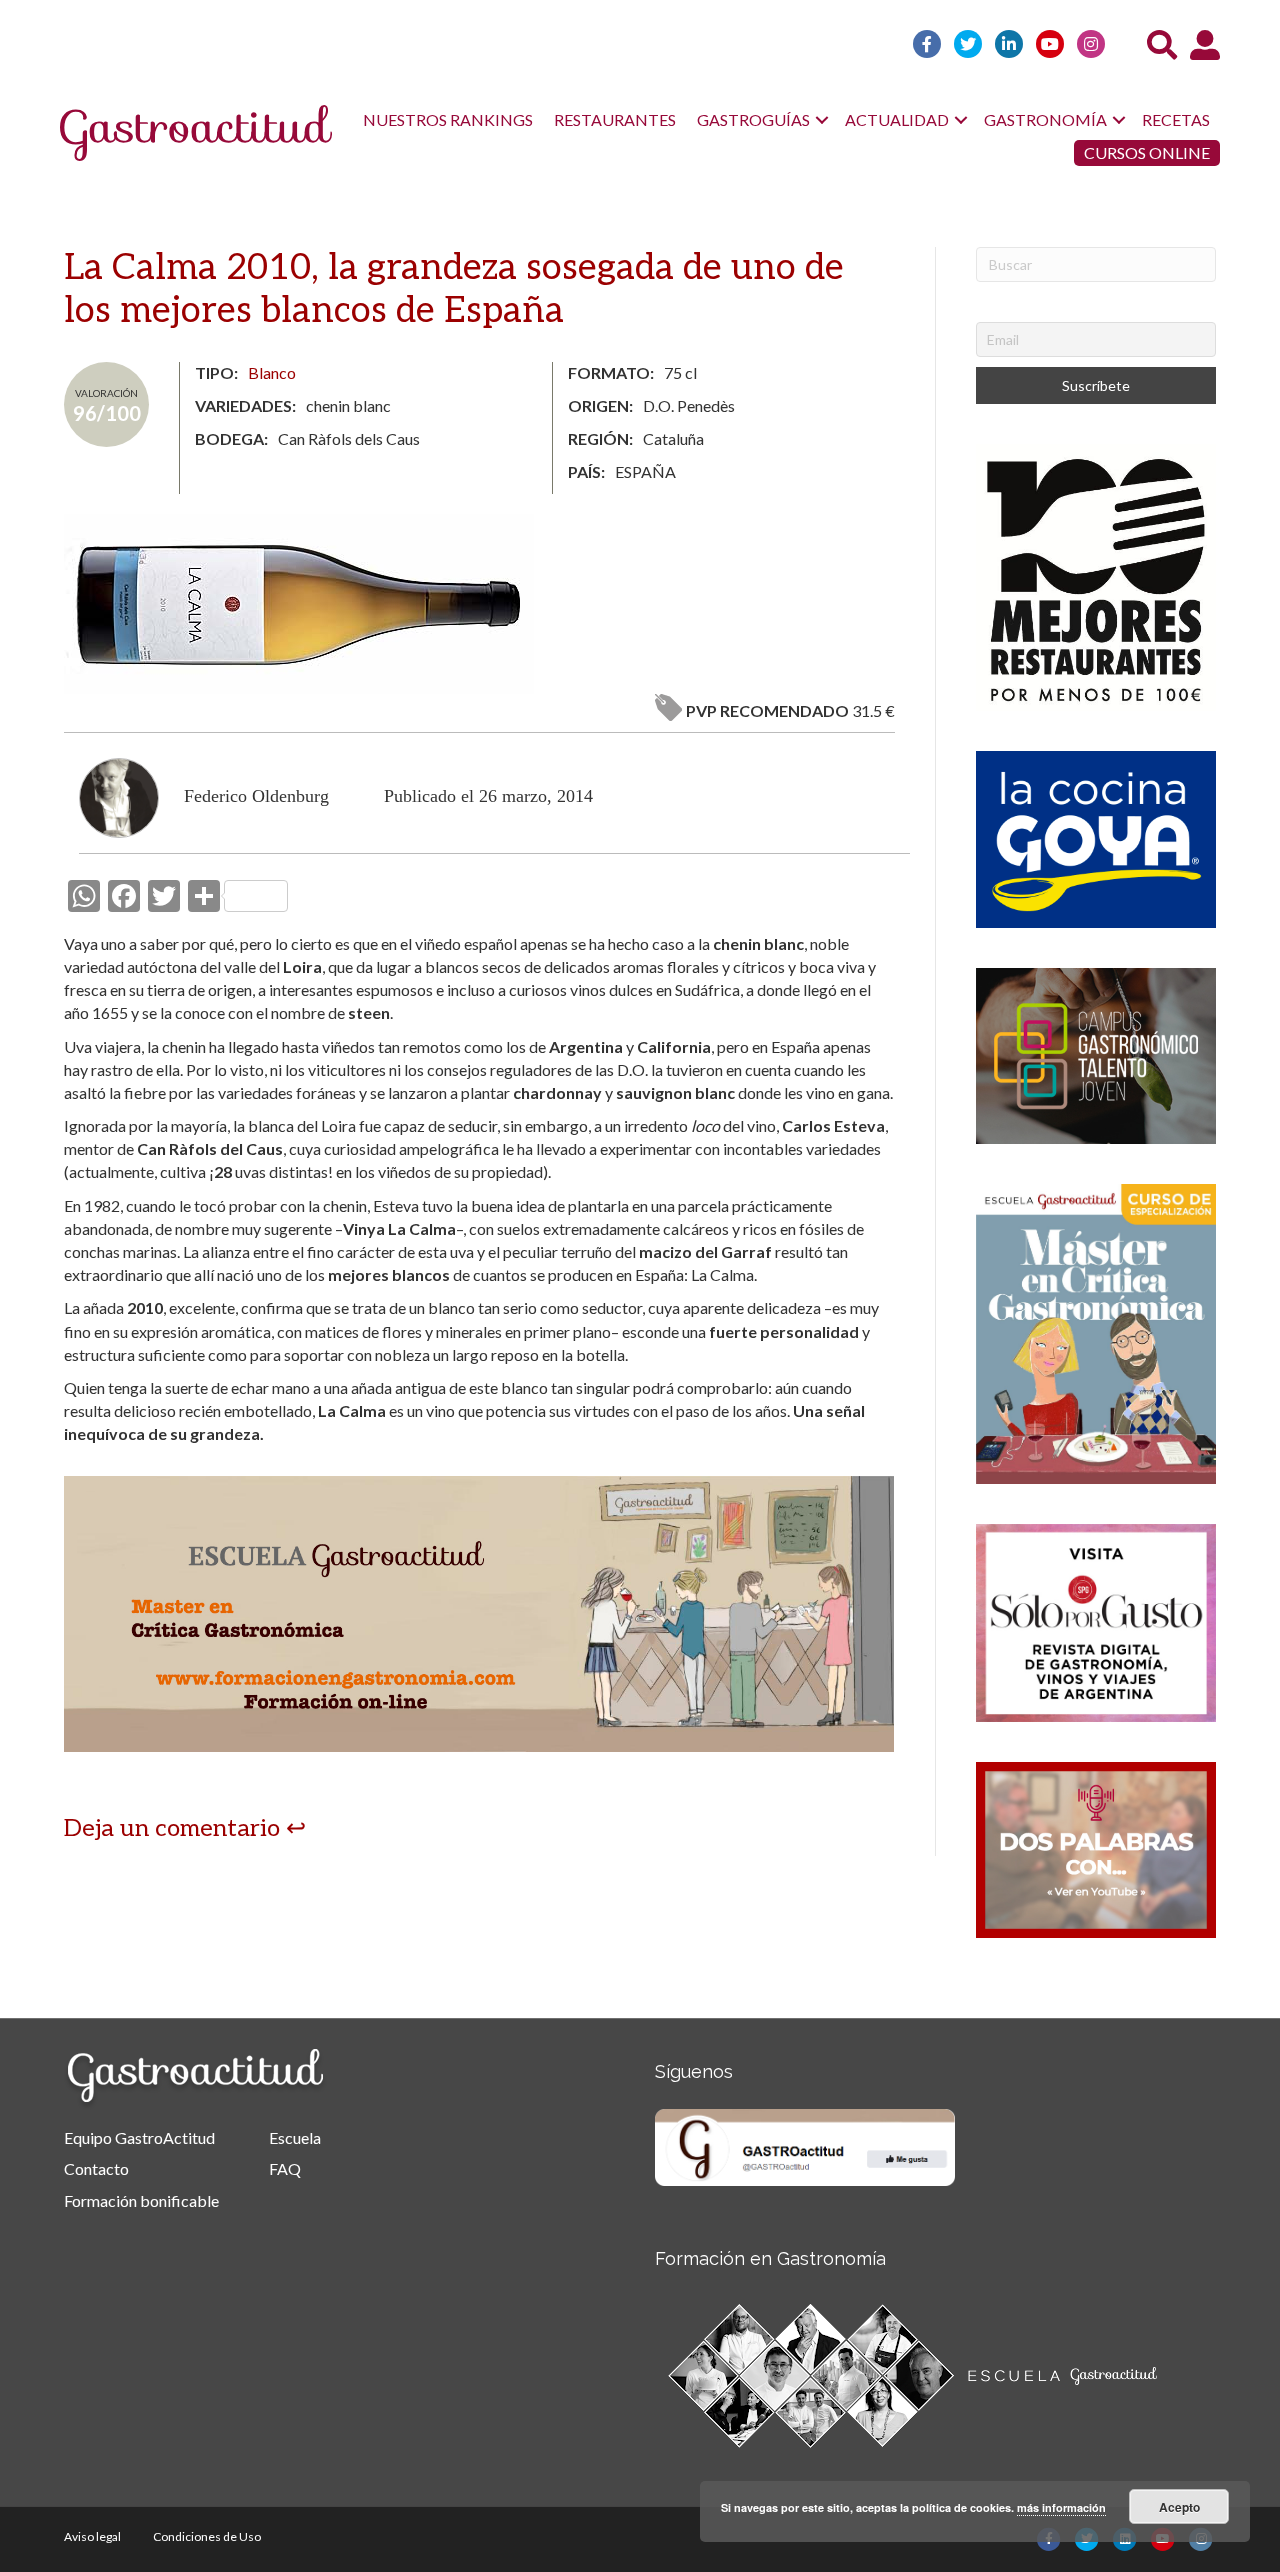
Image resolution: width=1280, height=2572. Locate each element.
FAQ (285, 2168)
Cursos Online (1147, 152)
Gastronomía (1045, 119)
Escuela (295, 2137)
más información (1061, 2507)
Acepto (1179, 2507)
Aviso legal (92, 2536)
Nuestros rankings (448, 119)
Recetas (1176, 119)
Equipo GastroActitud (139, 2137)
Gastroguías (753, 119)
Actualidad (897, 119)
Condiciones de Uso (207, 2536)
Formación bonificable (141, 2200)
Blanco (272, 372)
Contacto (96, 2168)
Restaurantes (615, 119)
